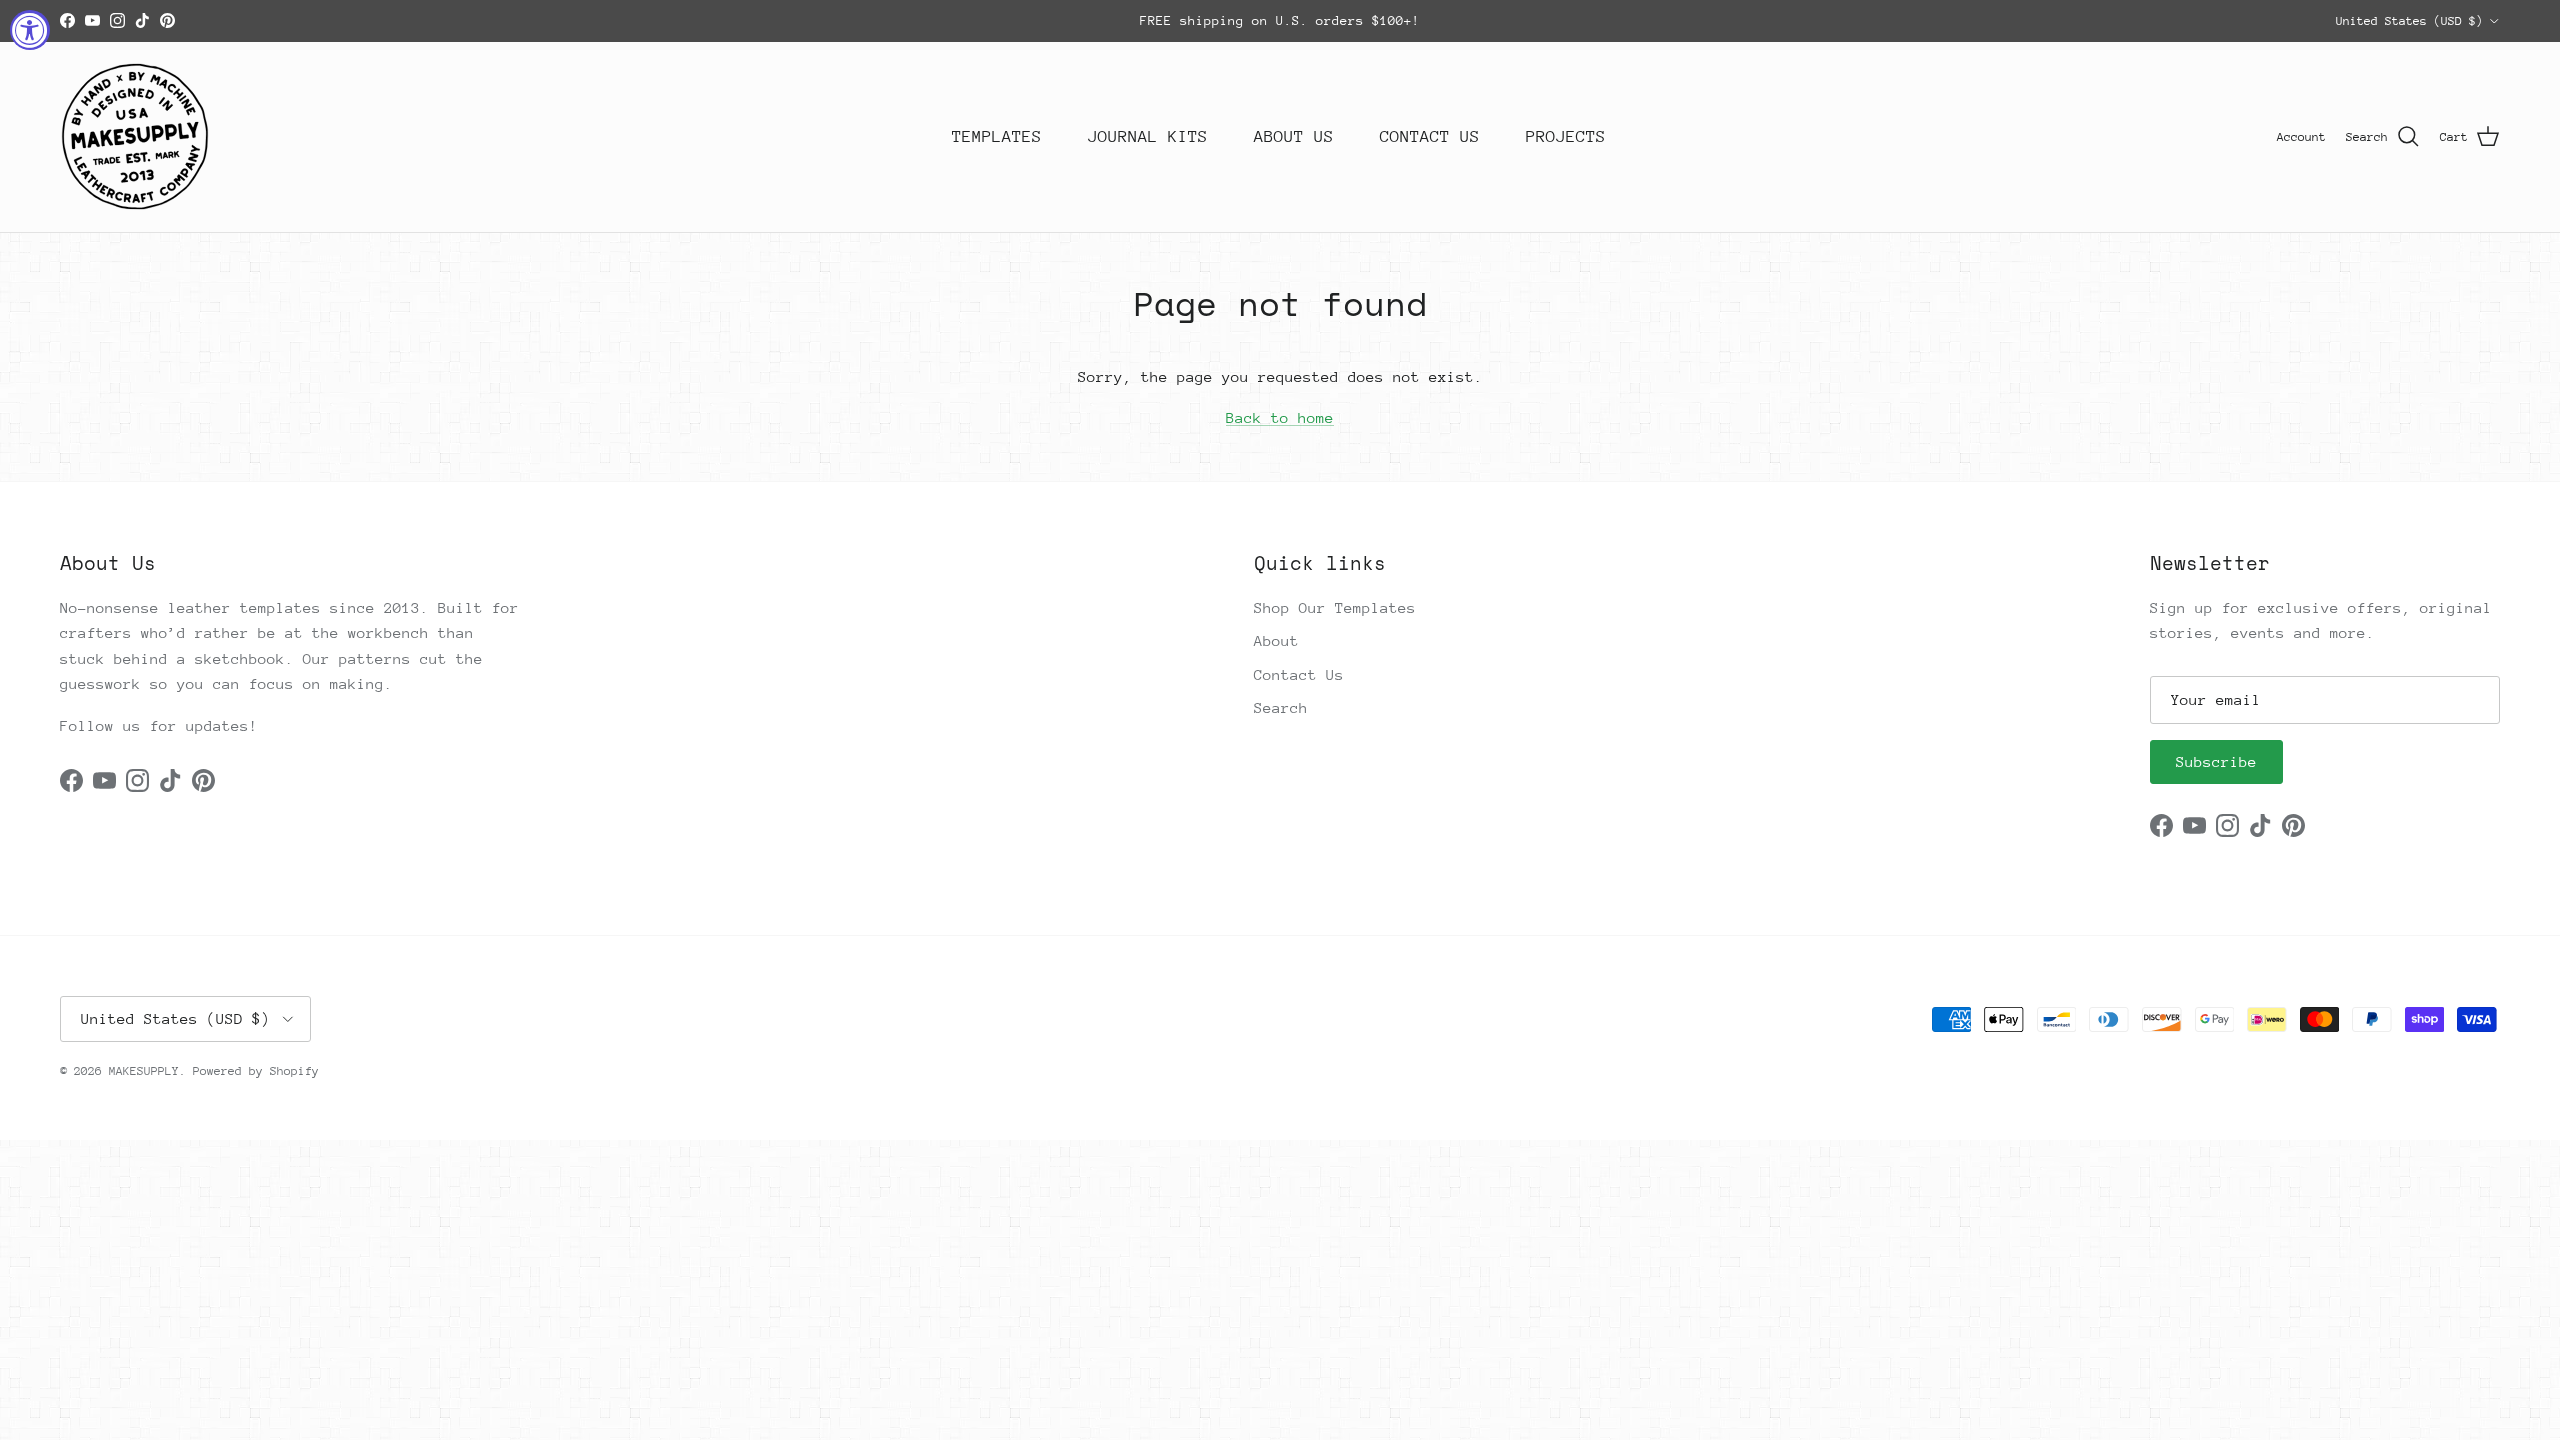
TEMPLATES (997, 136)
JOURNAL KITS (1148, 136)
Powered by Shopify (256, 1071)
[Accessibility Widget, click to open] (30, 30)
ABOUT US (1294, 136)
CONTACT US (1430, 136)
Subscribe (2216, 761)
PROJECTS (1566, 136)
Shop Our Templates (1335, 607)
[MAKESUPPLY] (135, 137)
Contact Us (1299, 674)
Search (1281, 707)
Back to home (1280, 417)
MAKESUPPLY (144, 1071)
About (1276, 640)
